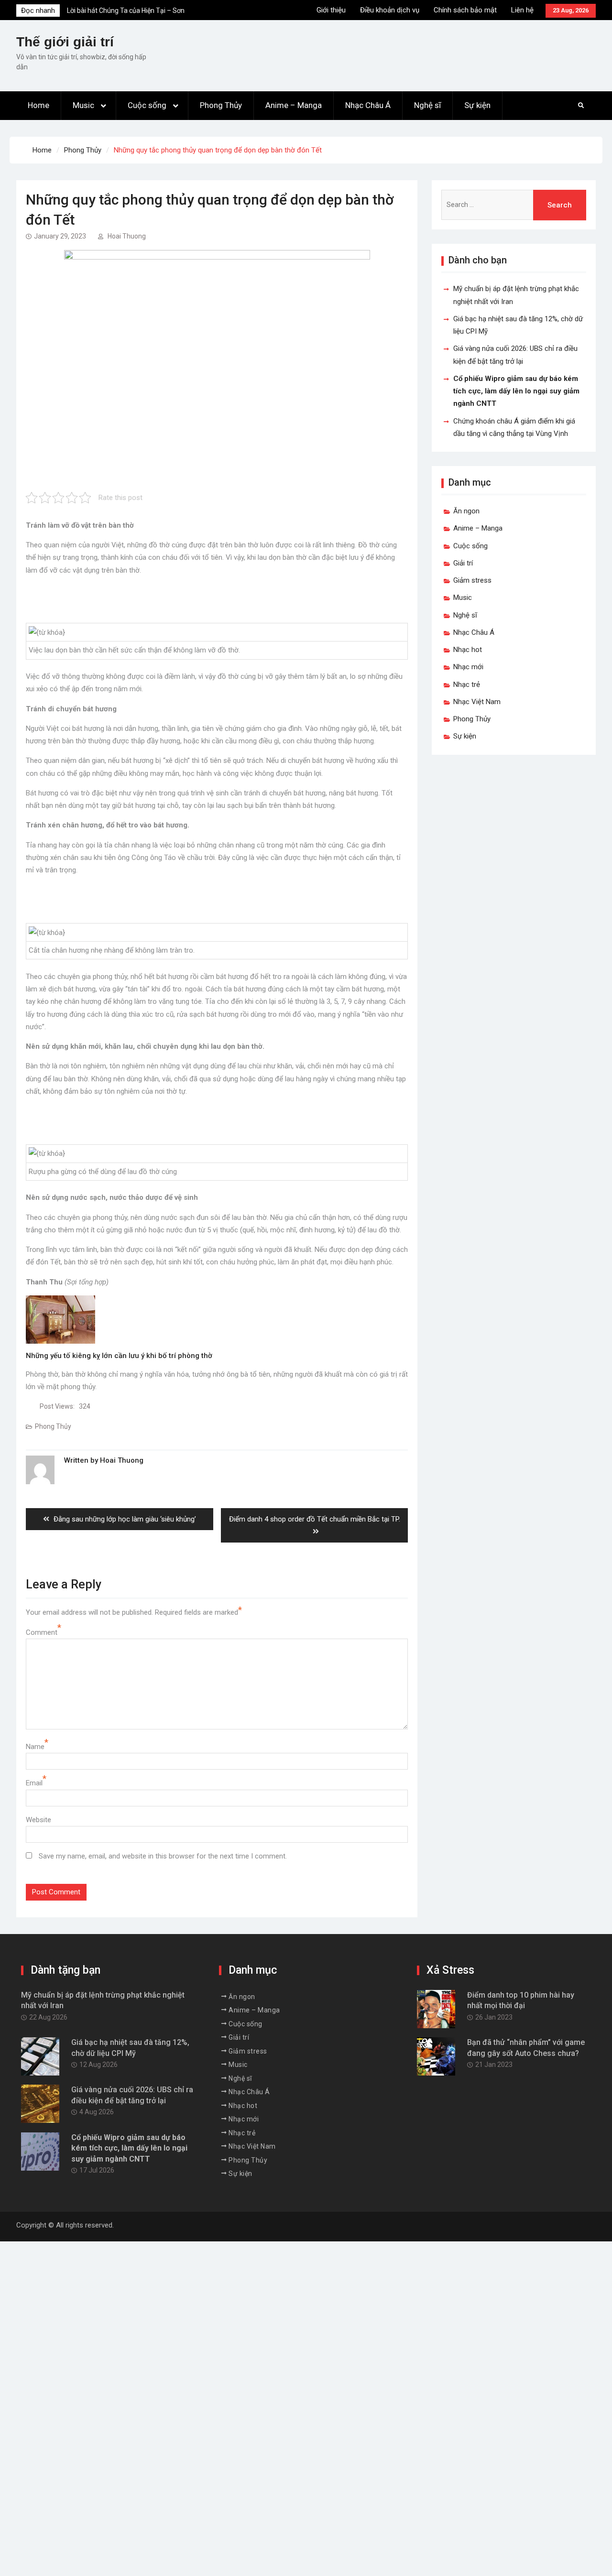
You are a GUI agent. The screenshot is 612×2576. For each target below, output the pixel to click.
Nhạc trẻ (467, 685)
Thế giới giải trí (65, 42)
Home (38, 105)
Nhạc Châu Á (368, 105)
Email (34, 1783)
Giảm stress (472, 580)
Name (35, 1747)
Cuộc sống (147, 105)
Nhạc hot (468, 650)
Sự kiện (477, 105)
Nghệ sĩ (427, 105)
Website (38, 1820)
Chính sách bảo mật (465, 10)
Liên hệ (522, 10)
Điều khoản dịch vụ (390, 10)
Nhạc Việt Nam (477, 702)
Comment (42, 1632)
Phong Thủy (221, 105)
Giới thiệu (331, 10)
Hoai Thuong (127, 236)
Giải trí (463, 563)
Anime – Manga (294, 105)
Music (83, 105)
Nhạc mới (468, 667)
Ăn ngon (466, 511)
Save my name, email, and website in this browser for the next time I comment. (163, 1856)
